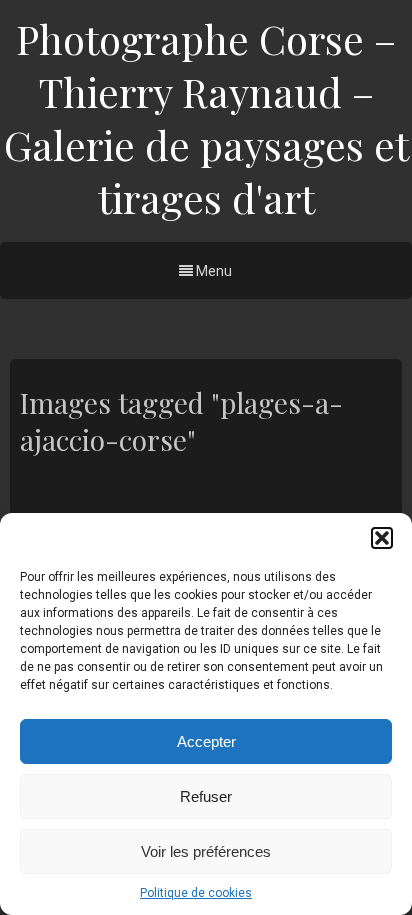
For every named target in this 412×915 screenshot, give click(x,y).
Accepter (206, 741)
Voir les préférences (206, 851)
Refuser (206, 796)
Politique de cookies (196, 893)
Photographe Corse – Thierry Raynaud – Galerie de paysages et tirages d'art (206, 118)
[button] (382, 538)
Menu (212, 271)
